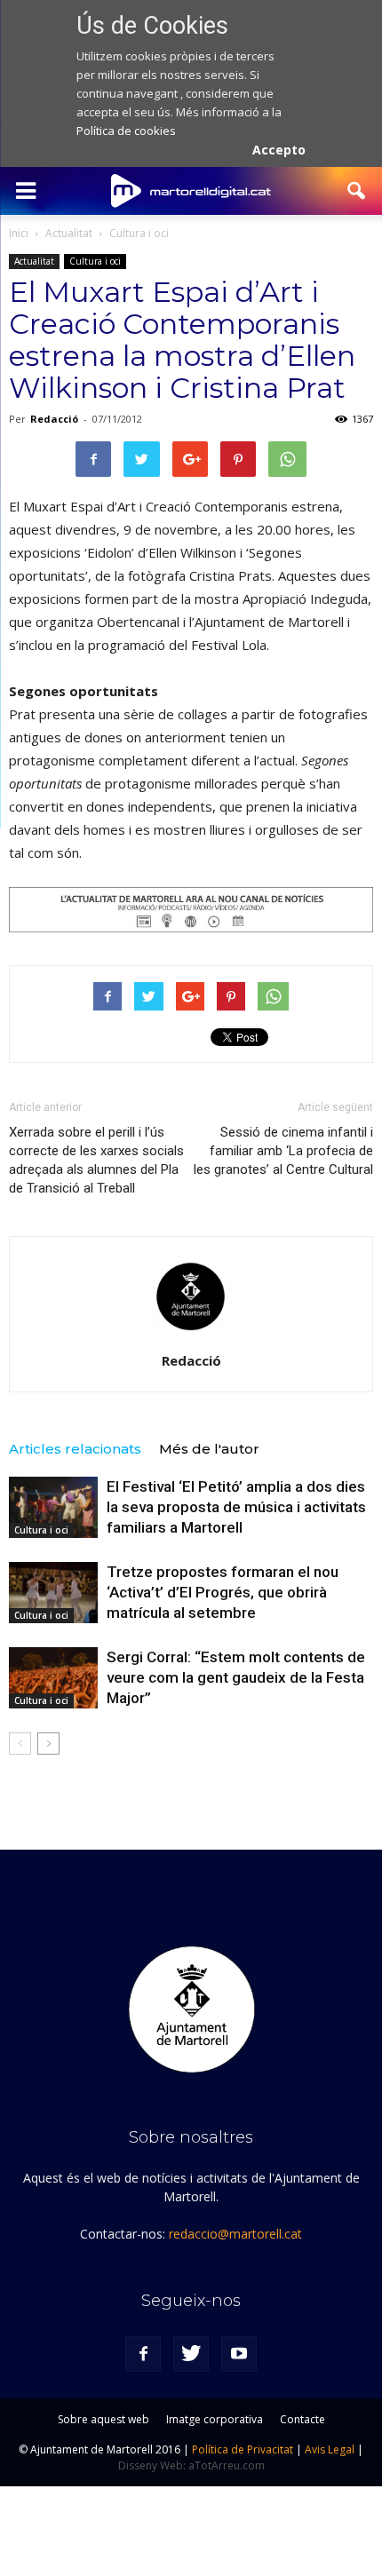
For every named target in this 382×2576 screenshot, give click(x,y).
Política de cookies (126, 131)
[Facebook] (143, 2354)
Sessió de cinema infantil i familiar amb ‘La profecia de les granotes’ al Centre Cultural (283, 1151)
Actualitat (34, 261)
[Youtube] (239, 2354)
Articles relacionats (75, 1449)
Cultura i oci (95, 261)
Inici (19, 233)
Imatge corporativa (215, 2419)
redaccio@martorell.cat (235, 2234)
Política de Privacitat (243, 2449)
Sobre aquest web (103, 2419)
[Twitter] (191, 2354)
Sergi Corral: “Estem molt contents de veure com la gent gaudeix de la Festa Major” (236, 1677)
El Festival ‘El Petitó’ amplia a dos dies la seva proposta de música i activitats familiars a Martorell (236, 1507)
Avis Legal (330, 2449)
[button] (357, 191)
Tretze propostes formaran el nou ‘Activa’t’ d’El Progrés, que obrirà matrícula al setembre (223, 1592)
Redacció (54, 419)
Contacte (302, 2419)
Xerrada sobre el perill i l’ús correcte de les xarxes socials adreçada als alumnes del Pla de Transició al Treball (96, 1160)
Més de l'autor (209, 1449)
